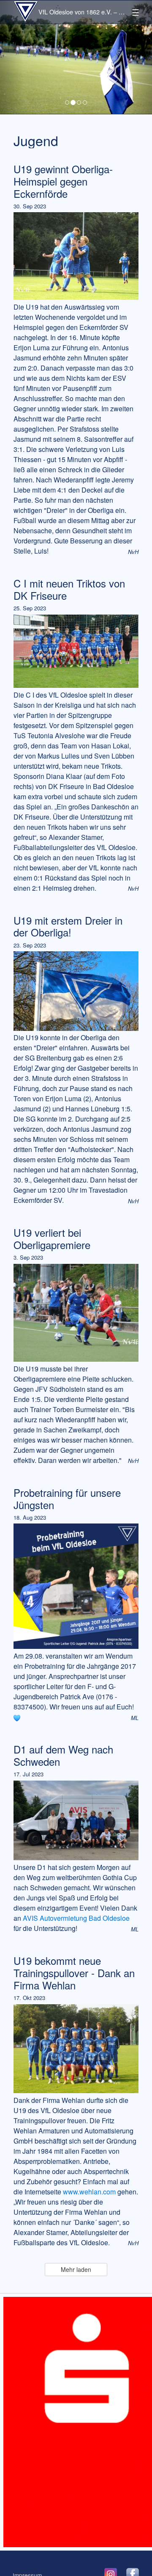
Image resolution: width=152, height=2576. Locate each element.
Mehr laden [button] (76, 2269)
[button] (11, 57)
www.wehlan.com (89, 2192)
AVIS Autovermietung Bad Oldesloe (76, 1918)
